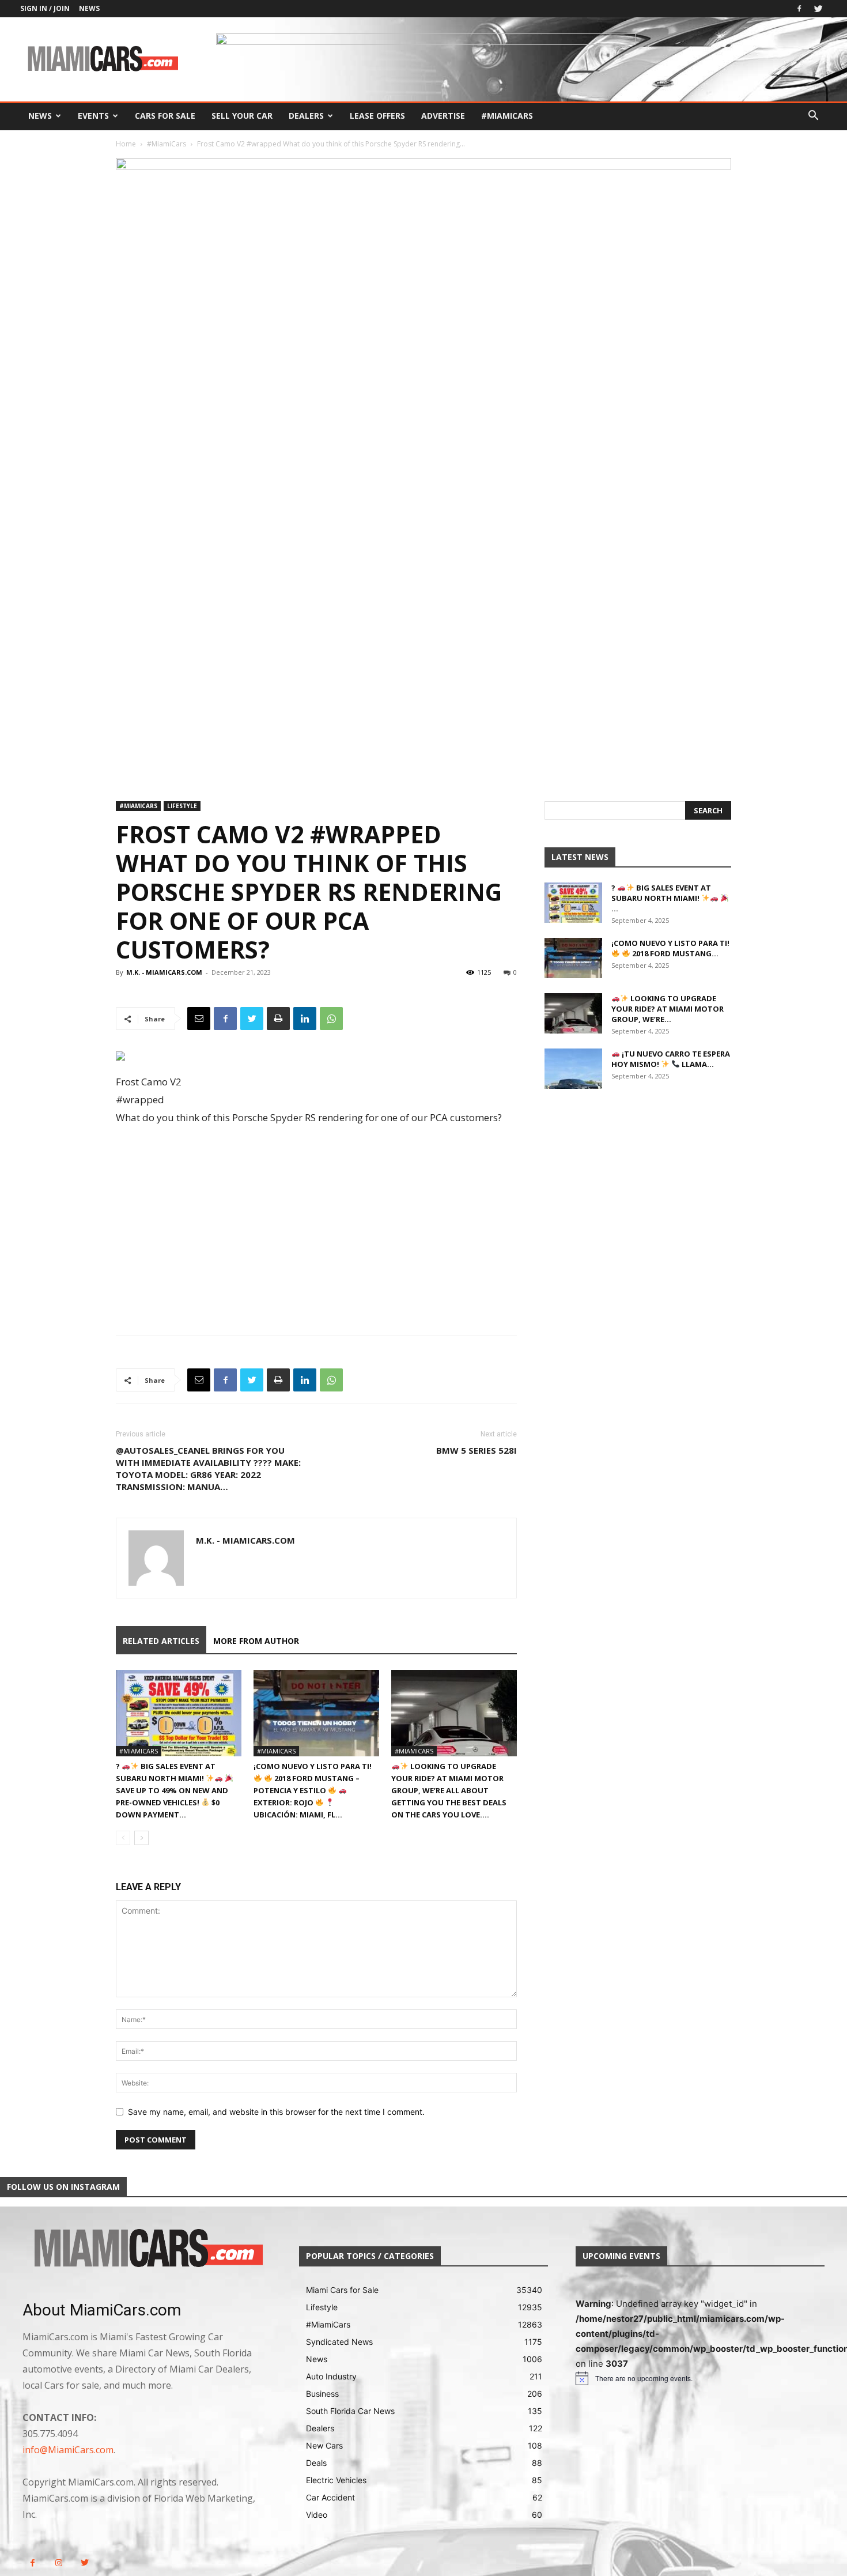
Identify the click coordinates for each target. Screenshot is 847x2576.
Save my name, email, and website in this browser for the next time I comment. (276, 2112)
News (89, 8)
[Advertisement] (316, 1228)
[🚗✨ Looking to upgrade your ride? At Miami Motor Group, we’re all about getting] (454, 1713)
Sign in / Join (45, 8)
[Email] (199, 1019)
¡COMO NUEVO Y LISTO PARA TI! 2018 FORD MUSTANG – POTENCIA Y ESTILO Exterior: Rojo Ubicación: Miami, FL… (313, 1790)
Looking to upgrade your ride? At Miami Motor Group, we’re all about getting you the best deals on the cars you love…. (449, 1790)
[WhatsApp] (331, 1019)
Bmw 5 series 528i (477, 1450)
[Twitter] (818, 9)
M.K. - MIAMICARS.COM (164, 972)
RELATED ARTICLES (161, 1641)
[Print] (278, 1019)
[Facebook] (799, 9)
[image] (147, 2249)
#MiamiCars (507, 116)
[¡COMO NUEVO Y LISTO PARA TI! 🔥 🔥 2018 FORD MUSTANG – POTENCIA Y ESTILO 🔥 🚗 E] (316, 1713)
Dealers (306, 116)
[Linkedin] (305, 1019)
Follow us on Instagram (63, 2187)
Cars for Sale (165, 116)
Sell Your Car (242, 116)
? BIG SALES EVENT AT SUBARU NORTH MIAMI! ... (661, 898)
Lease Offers (377, 116)
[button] (813, 117)
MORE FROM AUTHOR (256, 1641)
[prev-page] (123, 1838)
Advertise (443, 116)
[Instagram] (58, 2563)
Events (93, 116)
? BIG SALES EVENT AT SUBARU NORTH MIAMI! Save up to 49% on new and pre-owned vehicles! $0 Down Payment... (172, 1790)
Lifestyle (182, 806)
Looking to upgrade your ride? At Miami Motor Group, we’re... (668, 1009)
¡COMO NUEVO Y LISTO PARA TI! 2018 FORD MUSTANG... (670, 948)
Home (126, 144)
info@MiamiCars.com (68, 2450)
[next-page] (141, 1838)
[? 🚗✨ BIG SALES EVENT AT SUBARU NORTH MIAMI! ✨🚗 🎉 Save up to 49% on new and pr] (179, 1713)
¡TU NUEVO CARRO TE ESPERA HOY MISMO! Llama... (671, 1059)
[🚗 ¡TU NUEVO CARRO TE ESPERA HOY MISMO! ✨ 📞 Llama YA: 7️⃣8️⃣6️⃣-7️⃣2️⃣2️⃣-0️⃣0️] (573, 1069)
